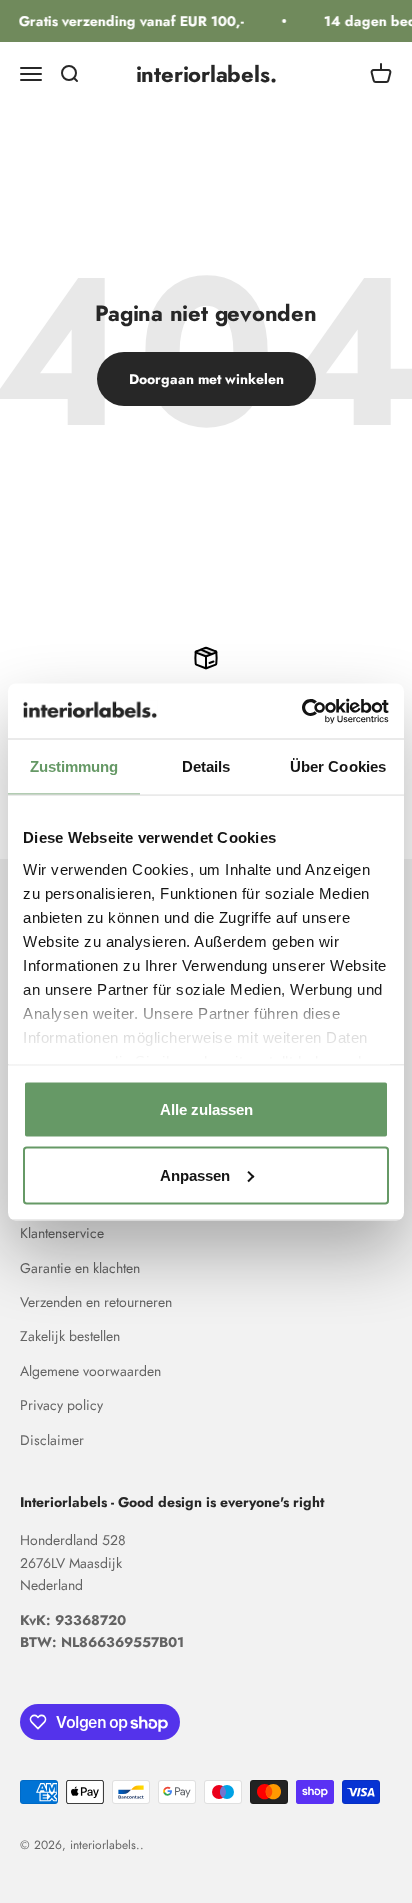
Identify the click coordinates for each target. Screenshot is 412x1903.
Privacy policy (61, 1405)
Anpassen (195, 1174)
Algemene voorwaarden (90, 1371)
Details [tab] (206, 766)
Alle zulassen (206, 1109)
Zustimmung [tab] (74, 766)
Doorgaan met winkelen (206, 379)
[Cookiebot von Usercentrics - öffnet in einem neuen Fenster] (301, 711)
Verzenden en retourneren (96, 1302)
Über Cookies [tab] (338, 766)
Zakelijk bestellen (70, 1336)
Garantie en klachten (80, 1268)
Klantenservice (62, 1233)
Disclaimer (52, 1440)
